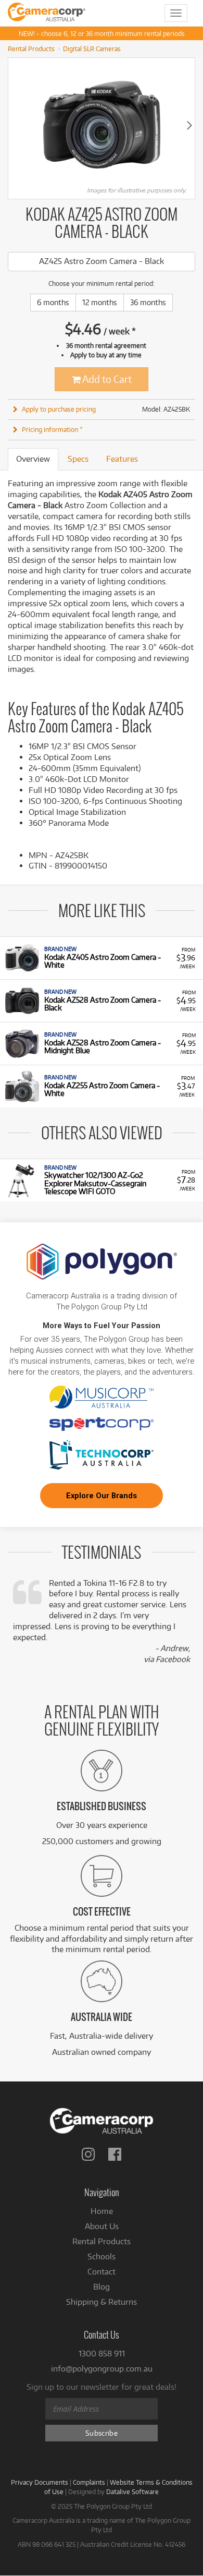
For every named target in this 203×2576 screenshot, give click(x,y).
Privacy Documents (40, 2482)
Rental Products (31, 49)
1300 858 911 (102, 2354)
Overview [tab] (33, 459)
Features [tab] (122, 459)
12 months (100, 302)
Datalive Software (132, 2491)
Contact (102, 2272)
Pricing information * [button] (52, 429)
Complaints (89, 2482)
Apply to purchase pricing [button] (59, 409)
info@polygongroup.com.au (102, 2369)
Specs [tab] (78, 459)
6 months (53, 302)
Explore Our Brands (102, 1496)
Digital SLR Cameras (92, 49)
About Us (102, 2226)
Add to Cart (106, 379)
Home (102, 2211)
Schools (102, 2256)
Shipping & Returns (102, 2302)
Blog (102, 2287)
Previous (14, 125)
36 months (148, 302)
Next (189, 125)
